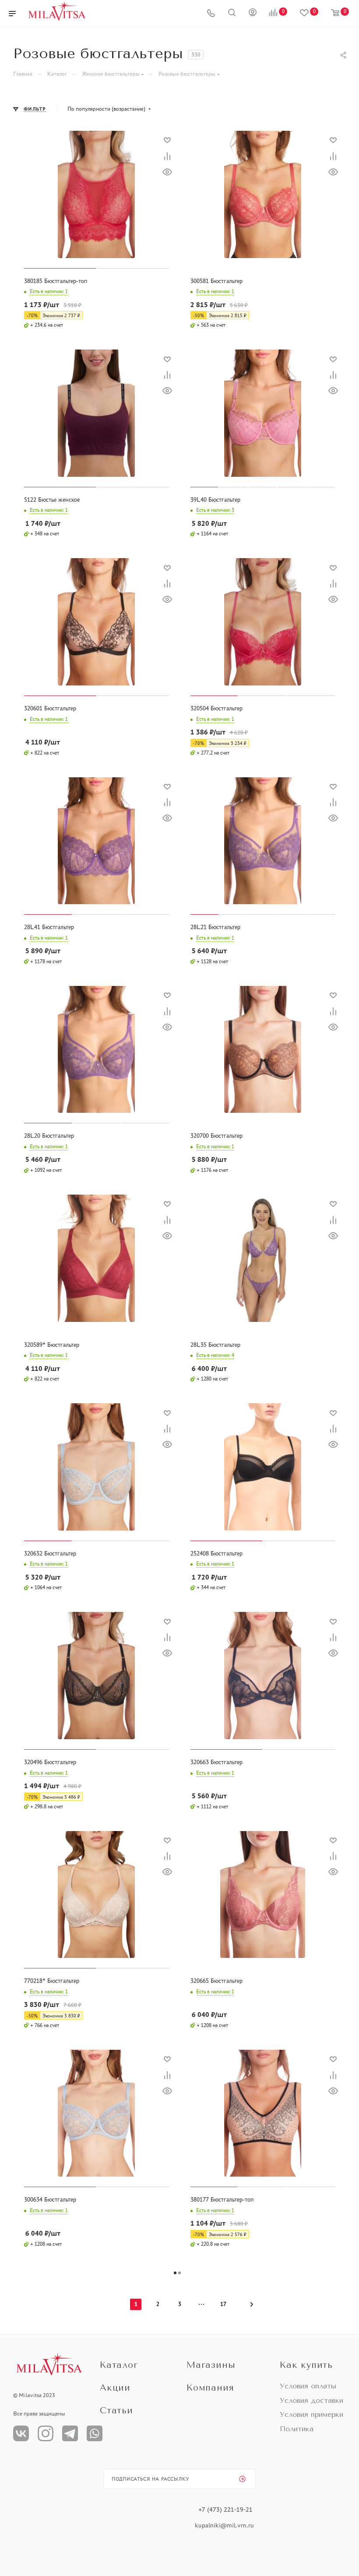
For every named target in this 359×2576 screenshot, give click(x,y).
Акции (115, 2388)
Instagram (46, 2433)
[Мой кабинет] (253, 14)
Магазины (211, 2365)
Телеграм (70, 2433)
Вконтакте (21, 2433)
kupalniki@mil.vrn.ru (225, 2525)
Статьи (116, 2410)
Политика (297, 2429)
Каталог (119, 2365)
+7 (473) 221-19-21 (225, 2510)
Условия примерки (311, 2414)
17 (223, 2304)
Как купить (306, 2365)
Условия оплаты (308, 2386)
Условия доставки (311, 2400)
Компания (210, 2388)
